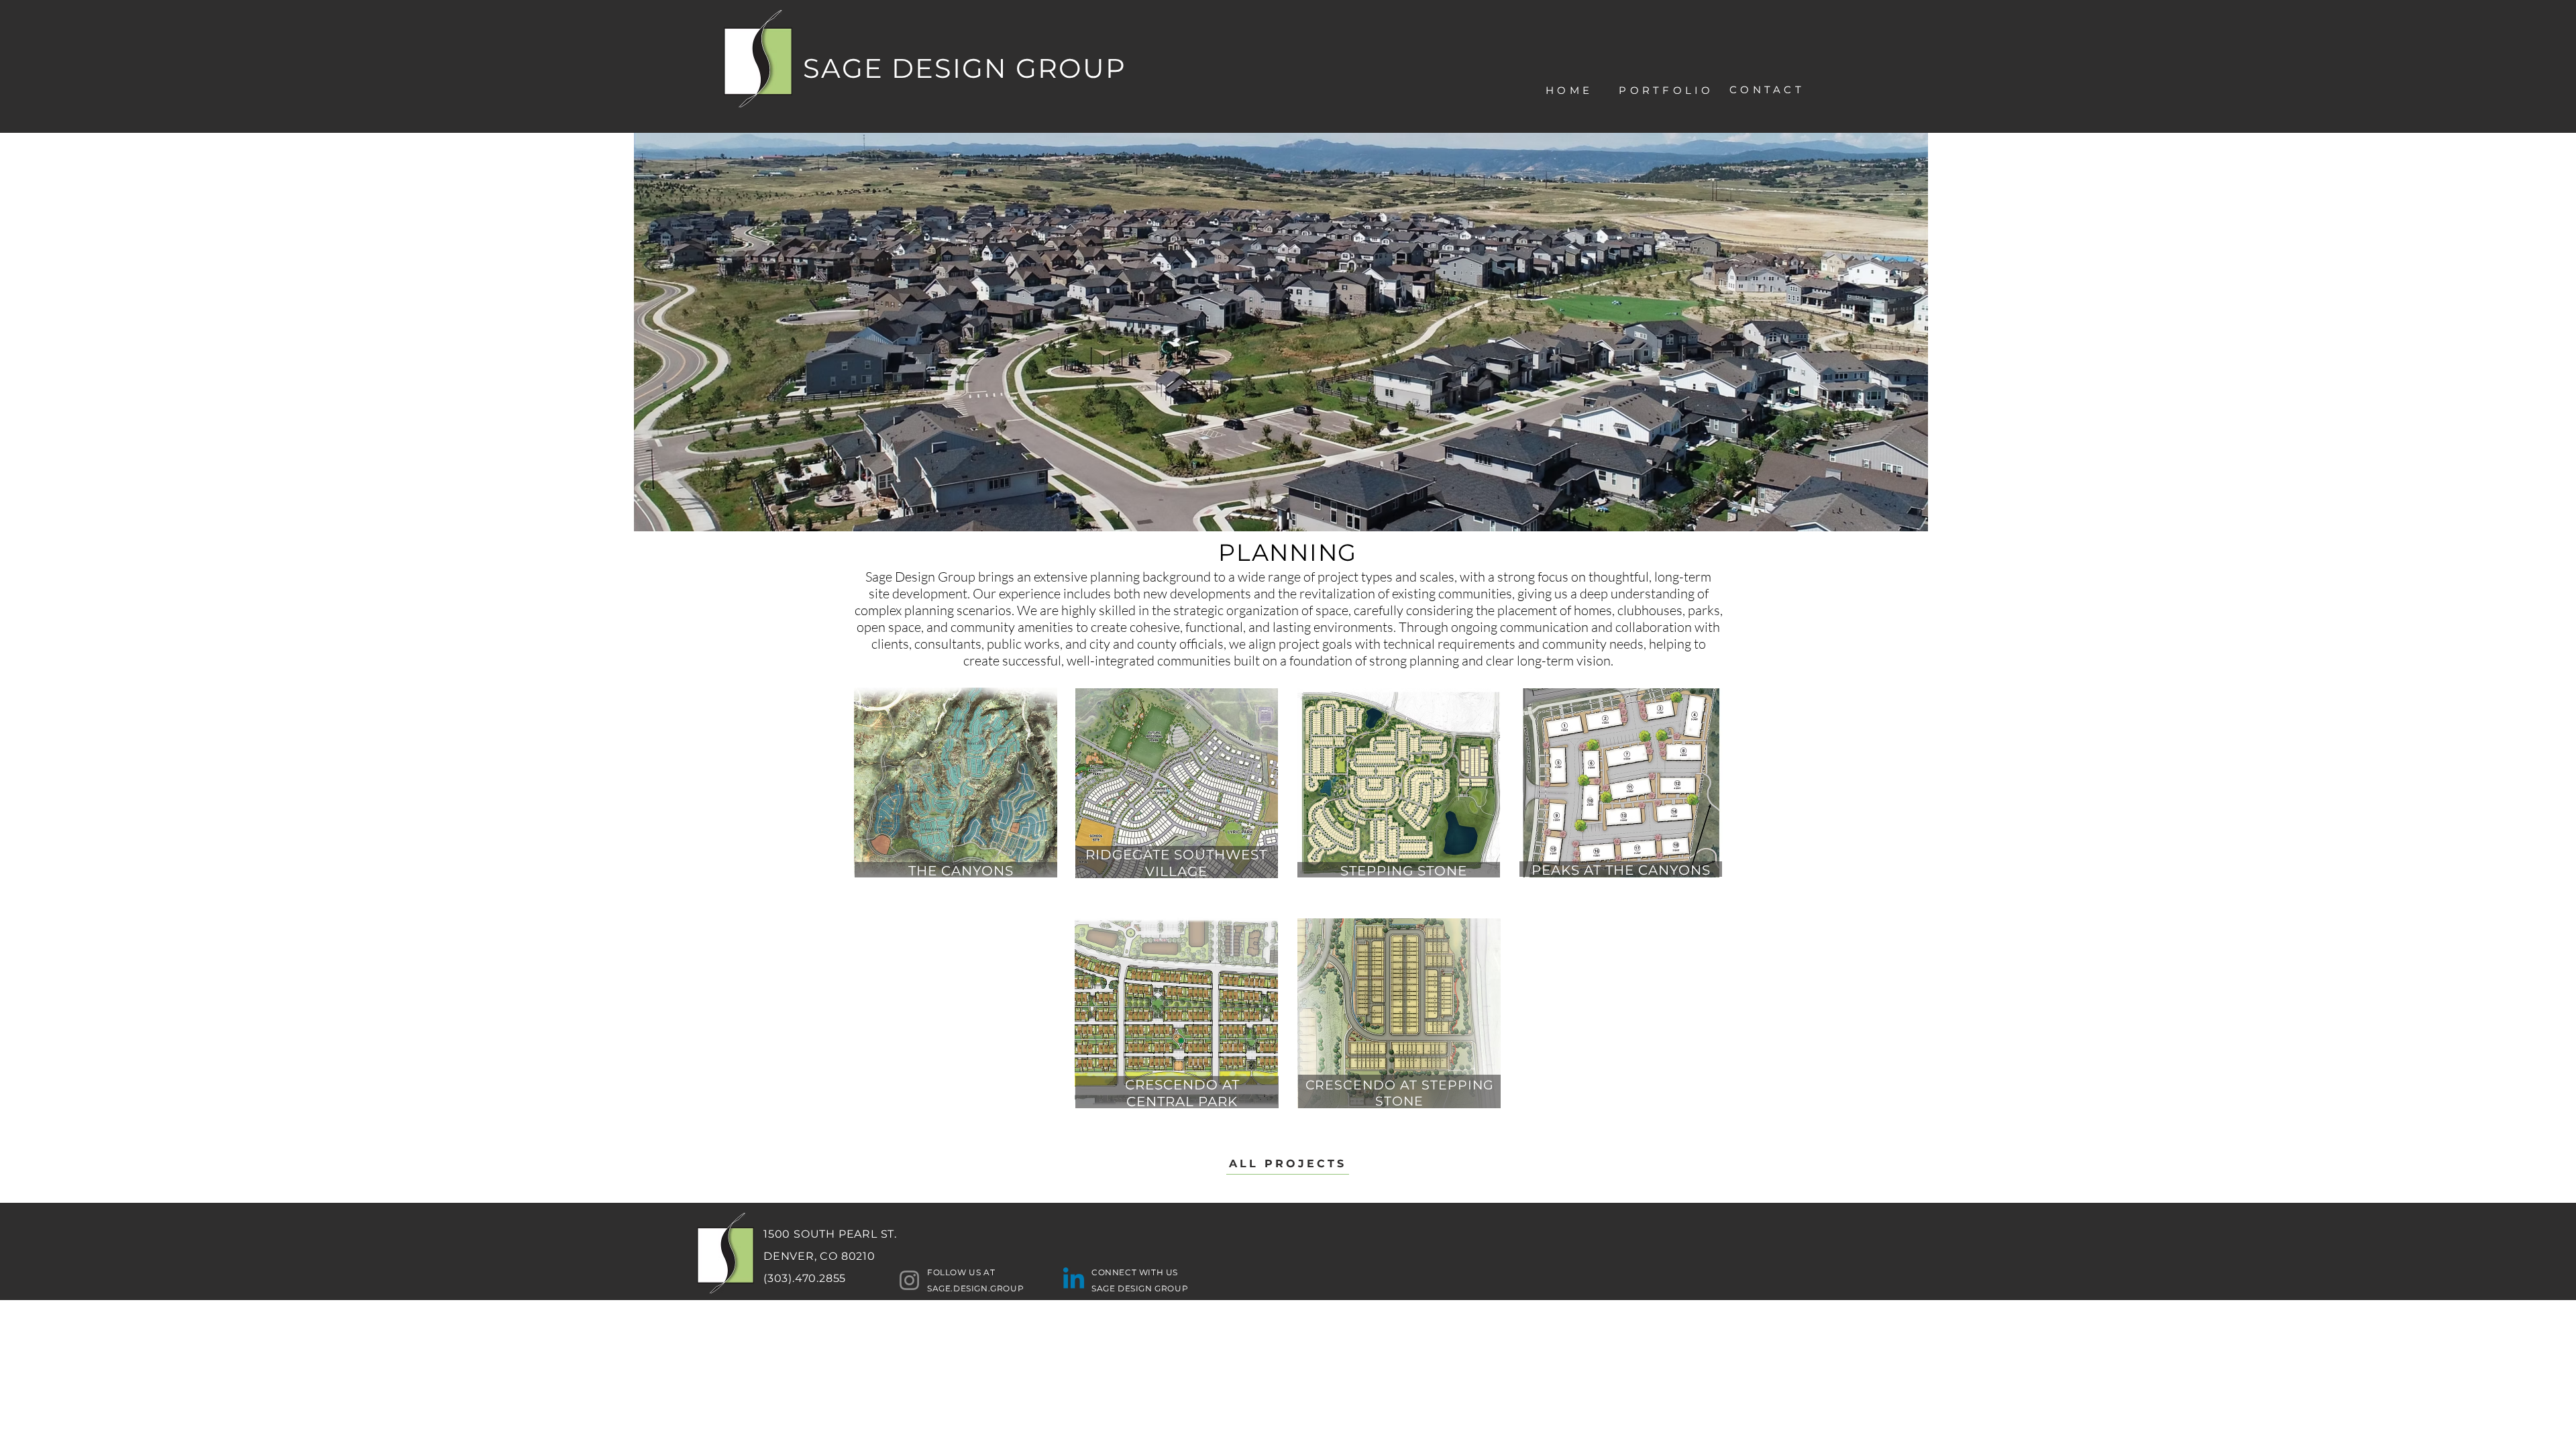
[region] (1675, 142)
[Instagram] (909, 1280)
